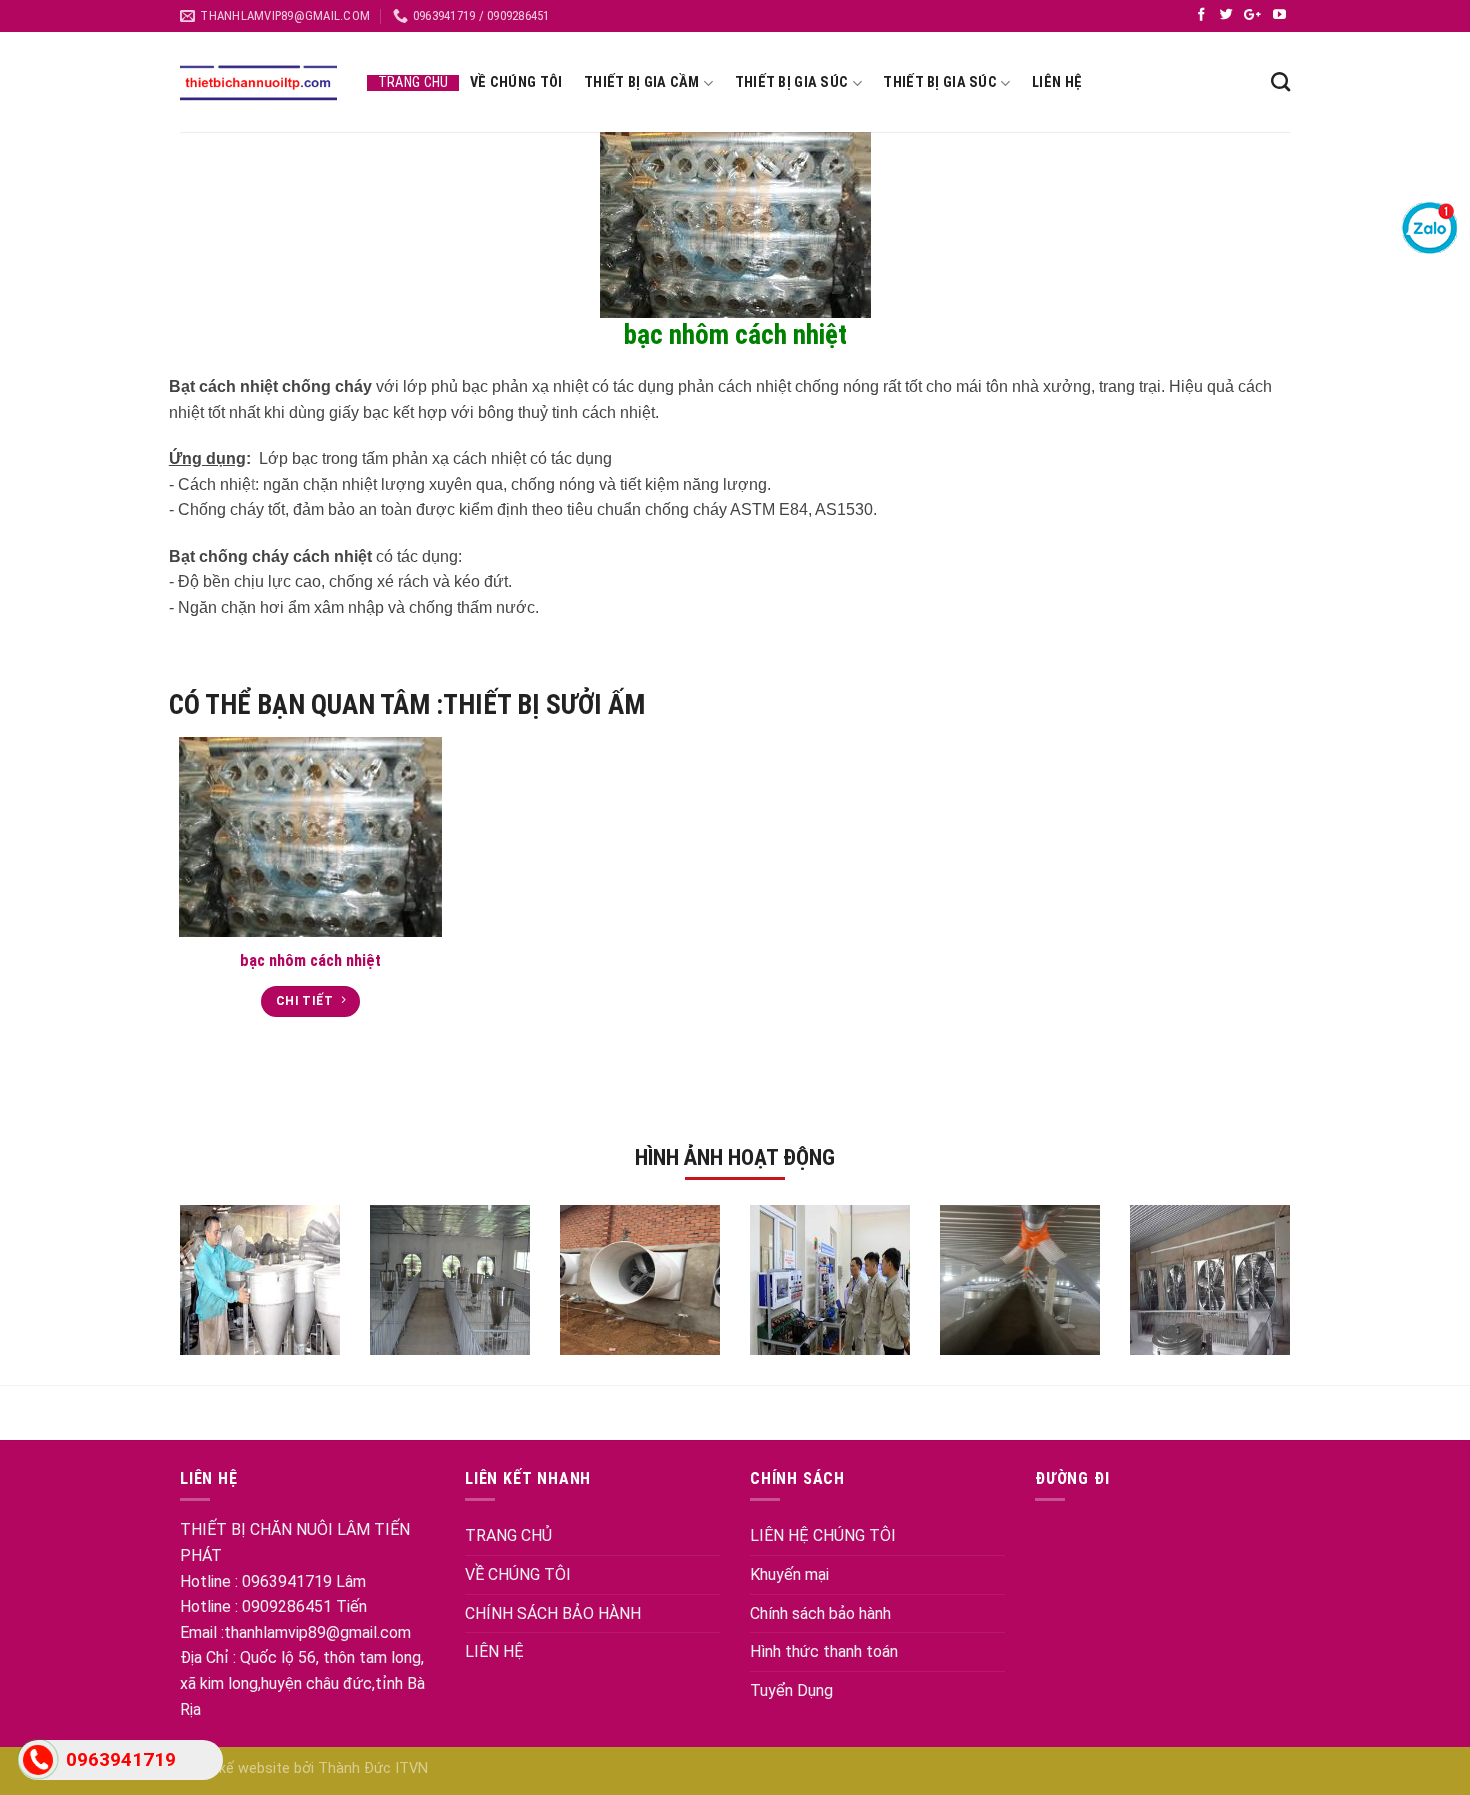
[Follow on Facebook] (1203, 15)
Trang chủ (413, 83)
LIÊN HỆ (494, 1651)
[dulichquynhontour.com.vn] (258, 82)
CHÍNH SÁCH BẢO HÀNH (553, 1613)
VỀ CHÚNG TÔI (518, 1574)
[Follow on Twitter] (1228, 15)
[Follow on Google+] (1254, 15)
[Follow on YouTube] (1279, 15)
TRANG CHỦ (508, 1535)
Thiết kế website (237, 1768)
